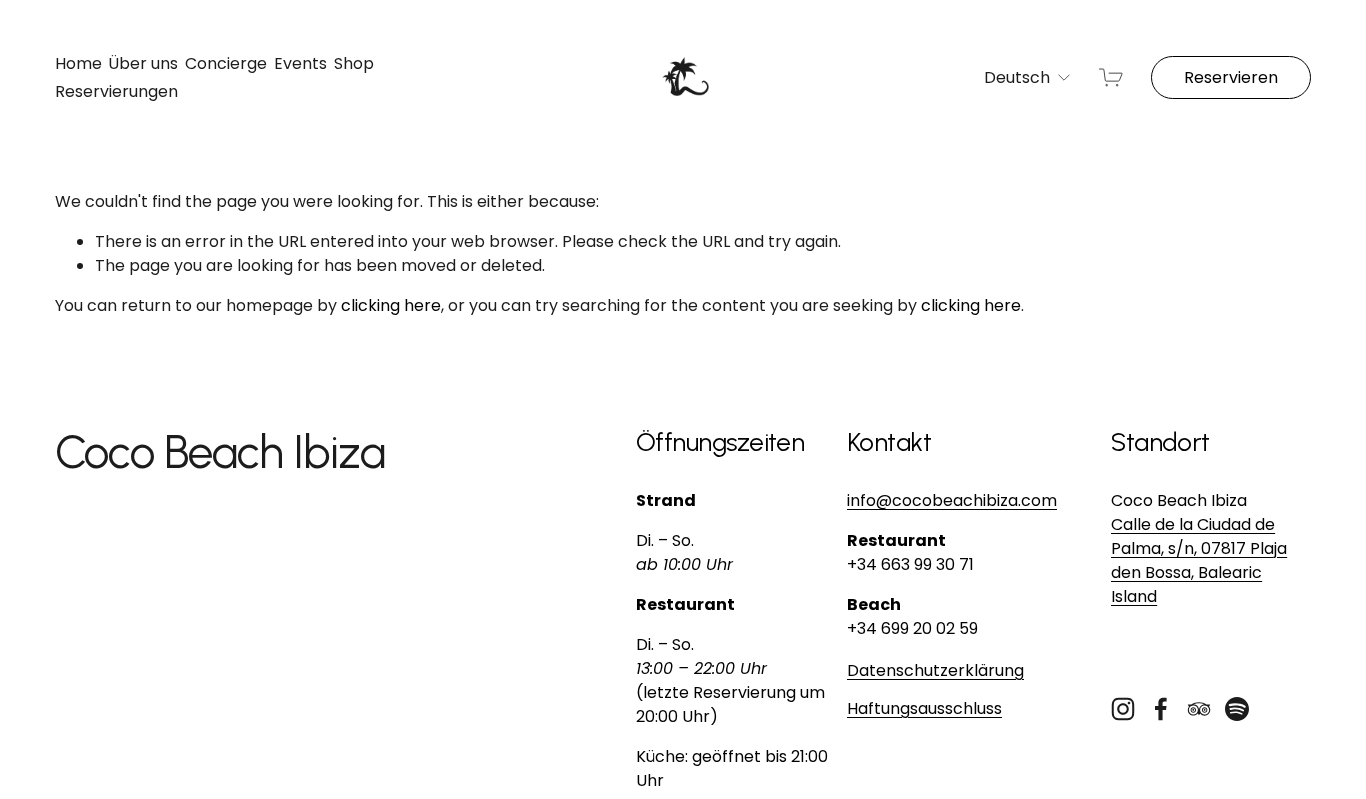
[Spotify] (1237, 709)
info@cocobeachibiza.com (952, 500)
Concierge (226, 63)
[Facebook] (1161, 709)
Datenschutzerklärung (935, 670)
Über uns (143, 63)
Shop (354, 63)
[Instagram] (1123, 709)
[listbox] (1014, 77)
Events (300, 63)
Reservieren (1231, 77)
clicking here (391, 305)
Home (78, 63)
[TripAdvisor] (1199, 709)
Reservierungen (116, 91)
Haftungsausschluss (924, 708)
